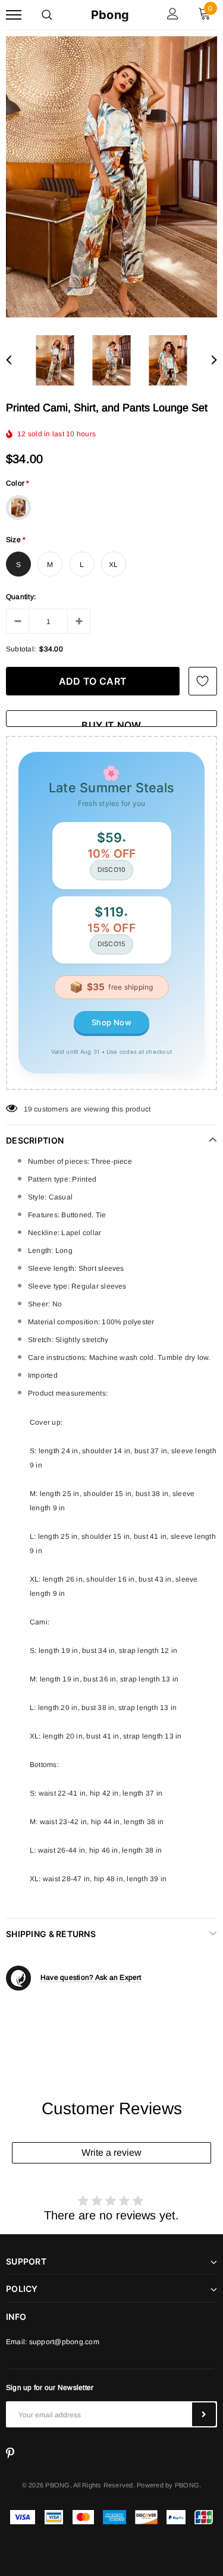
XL (113, 565)
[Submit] (204, 2414)
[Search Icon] (47, 15)
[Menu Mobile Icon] (14, 15)
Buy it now (111, 723)
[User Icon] (173, 15)
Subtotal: (21, 649)
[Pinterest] (10, 2454)
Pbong (110, 15)
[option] (111, 177)
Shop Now (111, 1022)
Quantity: (21, 597)
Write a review (111, 2153)
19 (28, 1109)
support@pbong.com (64, 2342)
